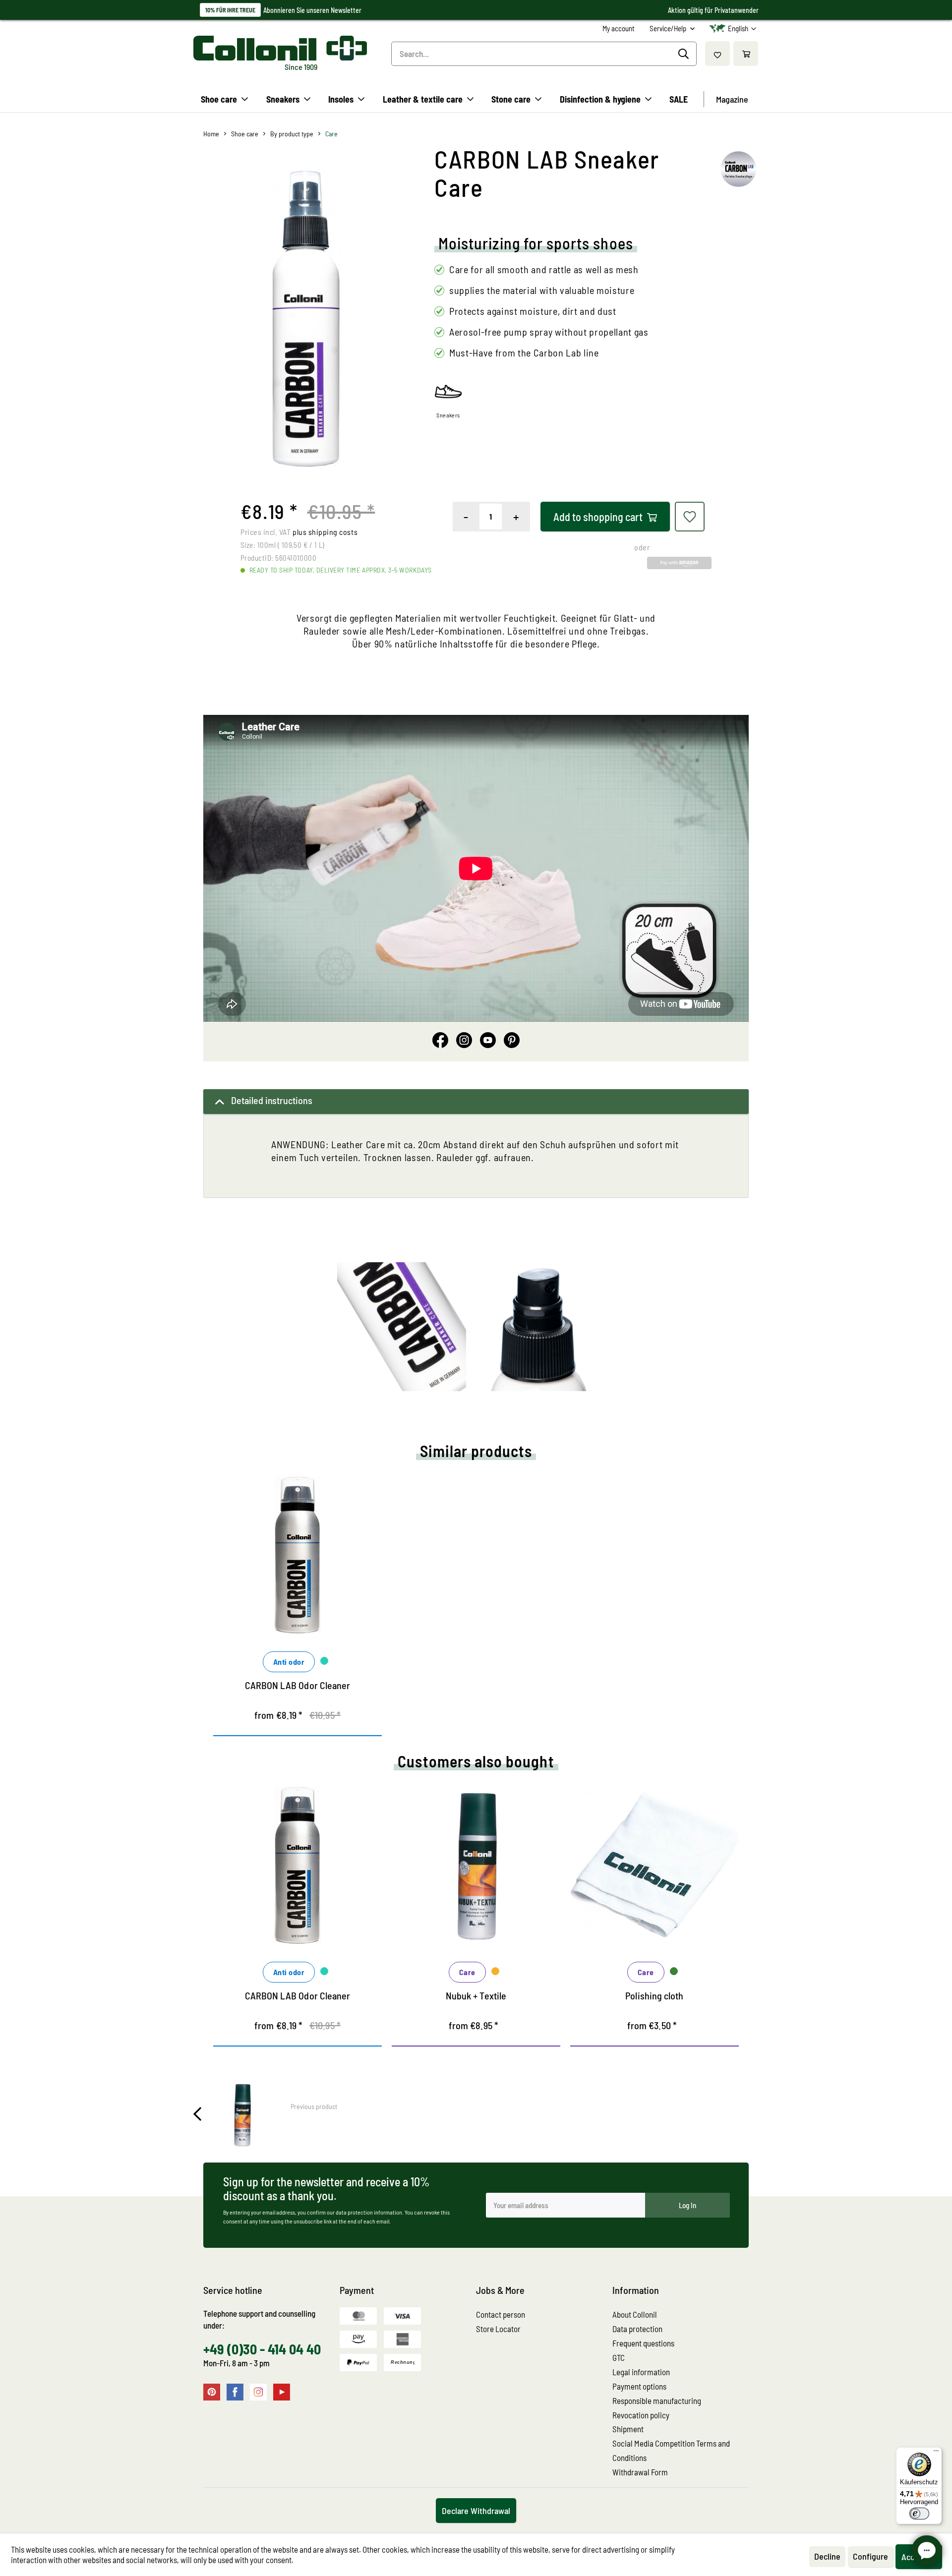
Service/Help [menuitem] (669, 28)
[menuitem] (619, 29)
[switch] (919, 2514)
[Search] (685, 54)
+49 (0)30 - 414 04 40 (262, 2349)
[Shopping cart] (746, 54)
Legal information (641, 2372)
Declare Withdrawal (476, 2511)
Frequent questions (643, 2343)
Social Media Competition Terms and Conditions (671, 2450)
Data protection (637, 2329)
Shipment (628, 2429)
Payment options (639, 2386)
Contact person (501, 2314)
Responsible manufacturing (657, 2400)
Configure (870, 2556)
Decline (827, 2556)
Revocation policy (641, 2415)
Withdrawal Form (640, 2472)
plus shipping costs (325, 532)
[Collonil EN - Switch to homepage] (280, 48)
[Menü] (936, 2453)
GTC (619, 2357)
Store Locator (498, 2329)
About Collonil (635, 2314)
